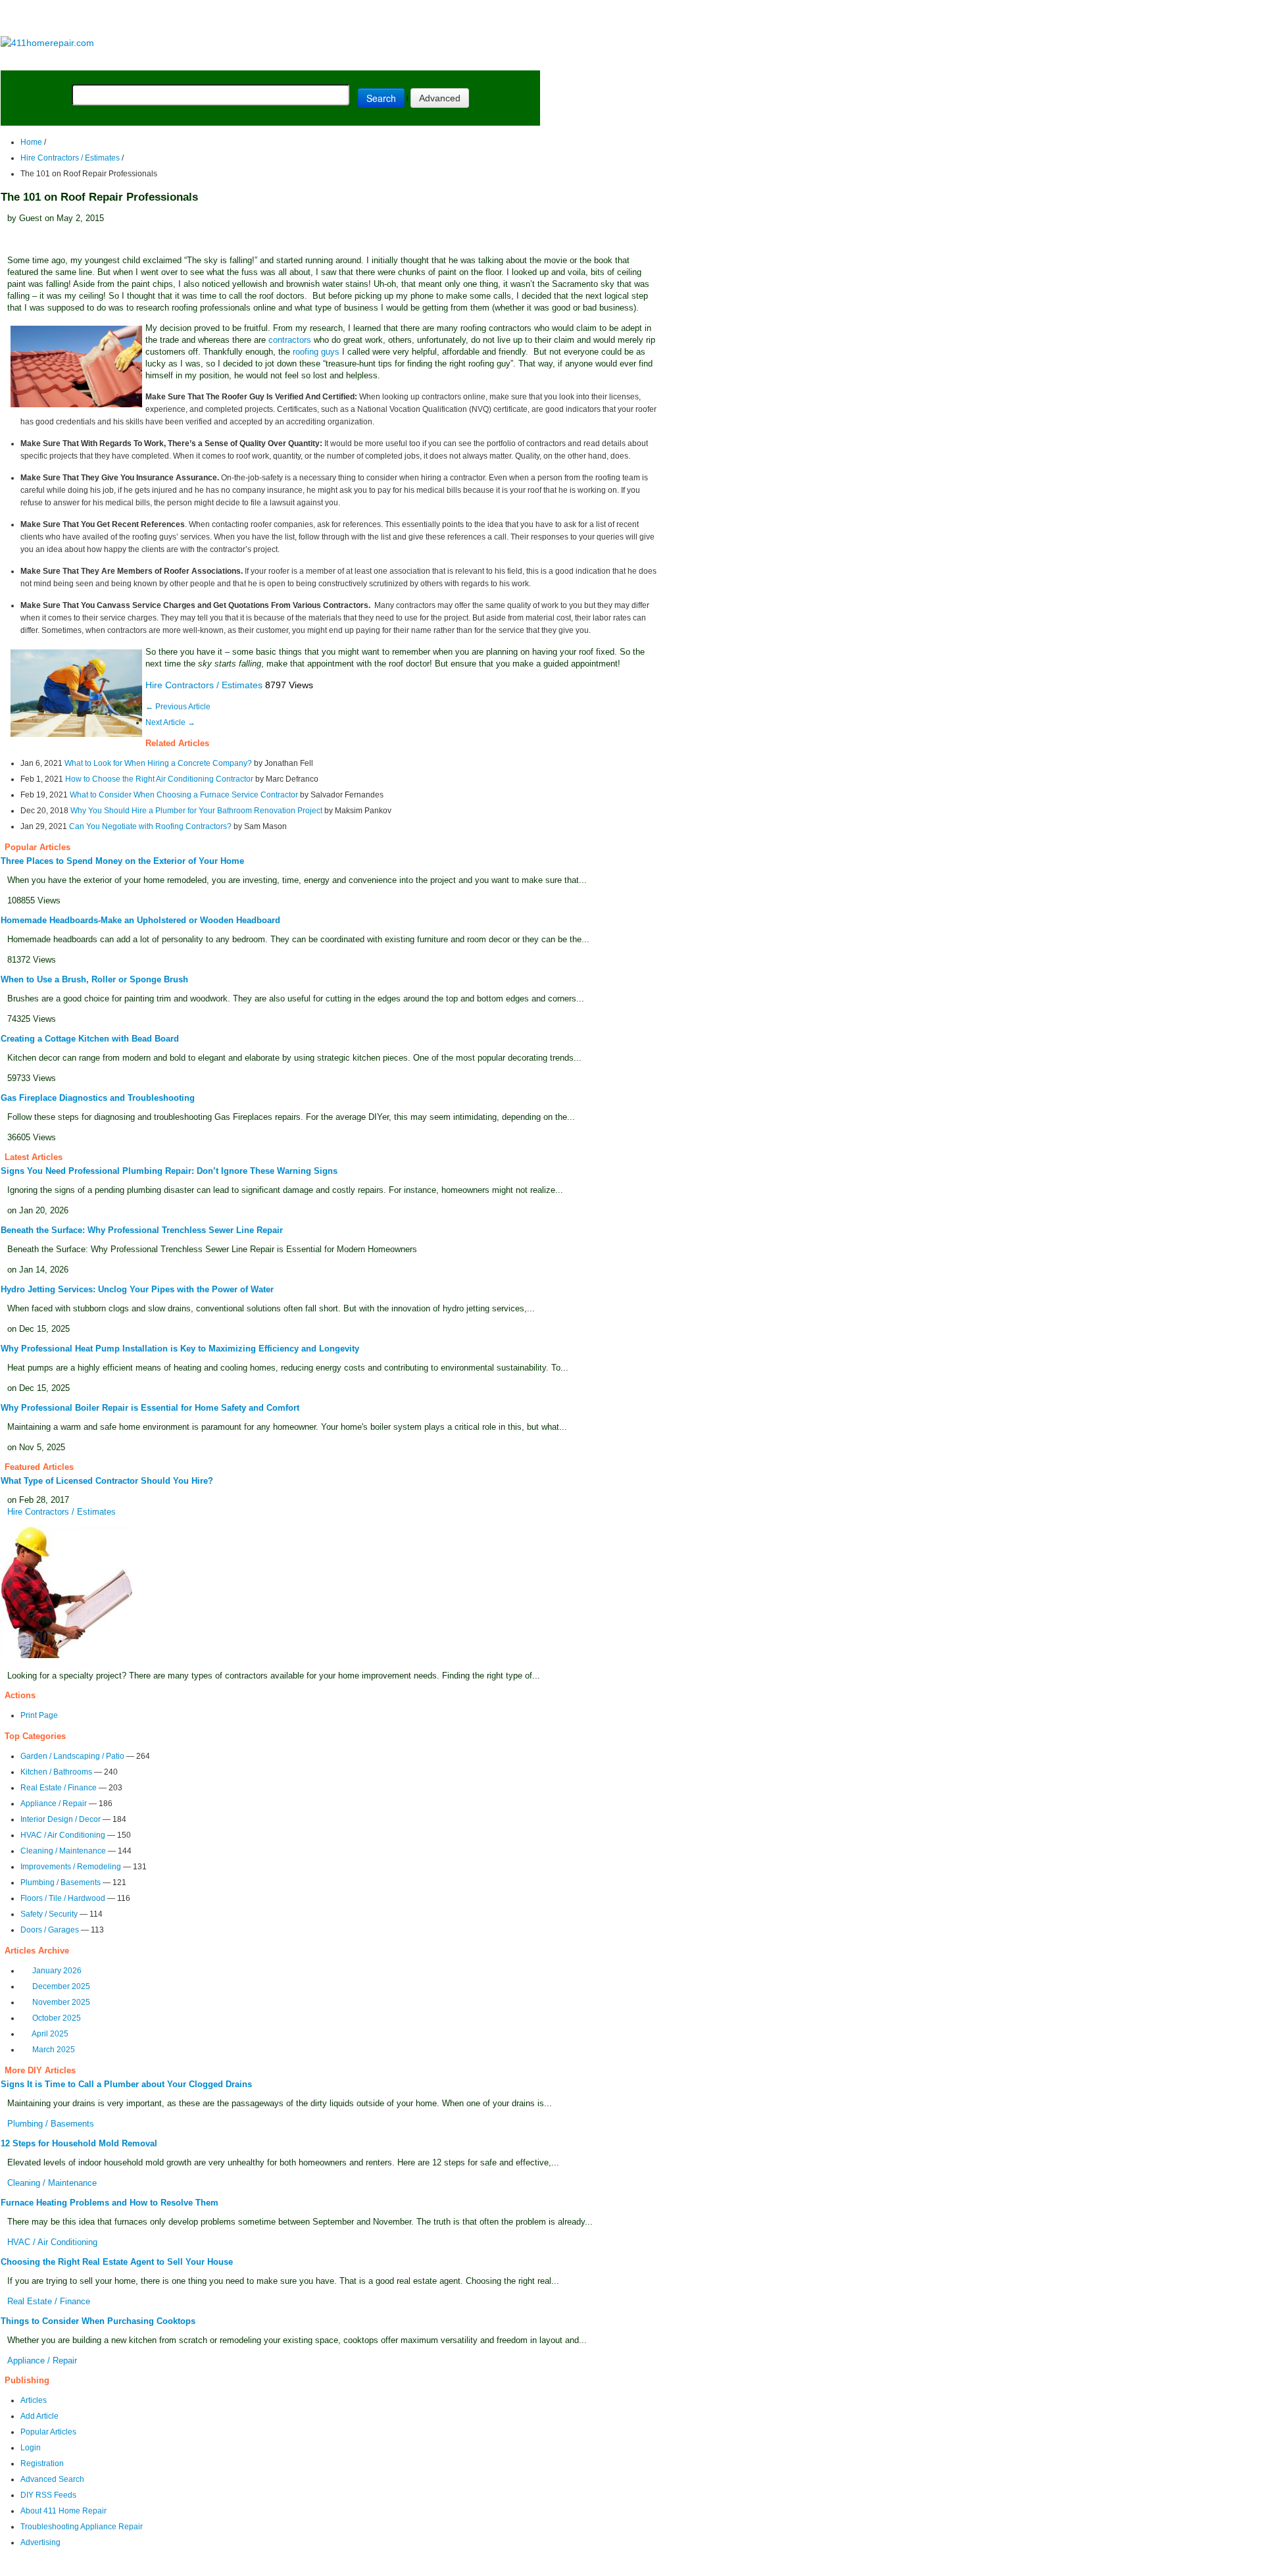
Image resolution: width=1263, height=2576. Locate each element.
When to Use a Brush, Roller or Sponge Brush (94, 979)
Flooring (230, 60)
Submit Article (488, 60)
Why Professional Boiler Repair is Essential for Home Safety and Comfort (150, 1408)
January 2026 (57, 1971)
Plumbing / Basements (61, 1882)
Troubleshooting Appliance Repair (82, 2527)
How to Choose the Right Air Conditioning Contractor (159, 779)
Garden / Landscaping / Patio (72, 1756)
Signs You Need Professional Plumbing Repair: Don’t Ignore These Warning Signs (169, 1171)
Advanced (440, 98)
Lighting (288, 60)
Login (31, 2448)
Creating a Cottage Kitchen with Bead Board (90, 1039)
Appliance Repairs (378, 60)
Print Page (39, 1715)
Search (381, 98)
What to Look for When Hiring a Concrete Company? (158, 763)
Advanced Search (52, 2479)
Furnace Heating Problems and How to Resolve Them (110, 2203)
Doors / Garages (50, 1930)
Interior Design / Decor (61, 1819)
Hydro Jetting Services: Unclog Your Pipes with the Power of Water (137, 1289)
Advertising (40, 2542)
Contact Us (254, 2567)
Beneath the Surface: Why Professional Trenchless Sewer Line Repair (142, 1230)
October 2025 (57, 2018)
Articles (34, 2400)
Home (31, 142)
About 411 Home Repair (63, 2511)
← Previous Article (178, 707)
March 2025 (54, 2050)
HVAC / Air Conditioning (63, 1835)
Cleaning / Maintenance (63, 1851)
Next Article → (170, 722)
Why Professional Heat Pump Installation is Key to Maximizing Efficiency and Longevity (180, 1349)
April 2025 (50, 2034)
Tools (181, 60)
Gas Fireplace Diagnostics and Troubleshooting (98, 1098)
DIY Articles (122, 60)
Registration (42, 2463)
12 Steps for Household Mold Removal (79, 2143)
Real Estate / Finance (59, 1788)
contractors (290, 340)
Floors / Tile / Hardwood (63, 1898)
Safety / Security (49, 1914)
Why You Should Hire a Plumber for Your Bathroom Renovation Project (196, 811)
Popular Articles (48, 2432)
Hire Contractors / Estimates (70, 158)
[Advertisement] (270, 19)
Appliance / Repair (54, 1804)
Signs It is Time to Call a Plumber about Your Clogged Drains (126, 2084)
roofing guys (316, 352)
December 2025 (61, 1986)
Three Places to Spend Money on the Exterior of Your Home (122, 861)
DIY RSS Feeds (48, 2495)
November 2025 (61, 2002)
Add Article (39, 2416)
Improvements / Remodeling (71, 1867)
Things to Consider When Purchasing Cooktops (98, 2321)
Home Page (43, 60)
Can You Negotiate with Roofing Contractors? (150, 826)
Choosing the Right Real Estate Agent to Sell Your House (117, 2262)
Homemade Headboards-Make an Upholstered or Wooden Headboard (140, 920)
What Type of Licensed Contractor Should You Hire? (107, 1481)
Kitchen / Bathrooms (56, 1772)
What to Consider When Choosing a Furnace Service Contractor (184, 795)
